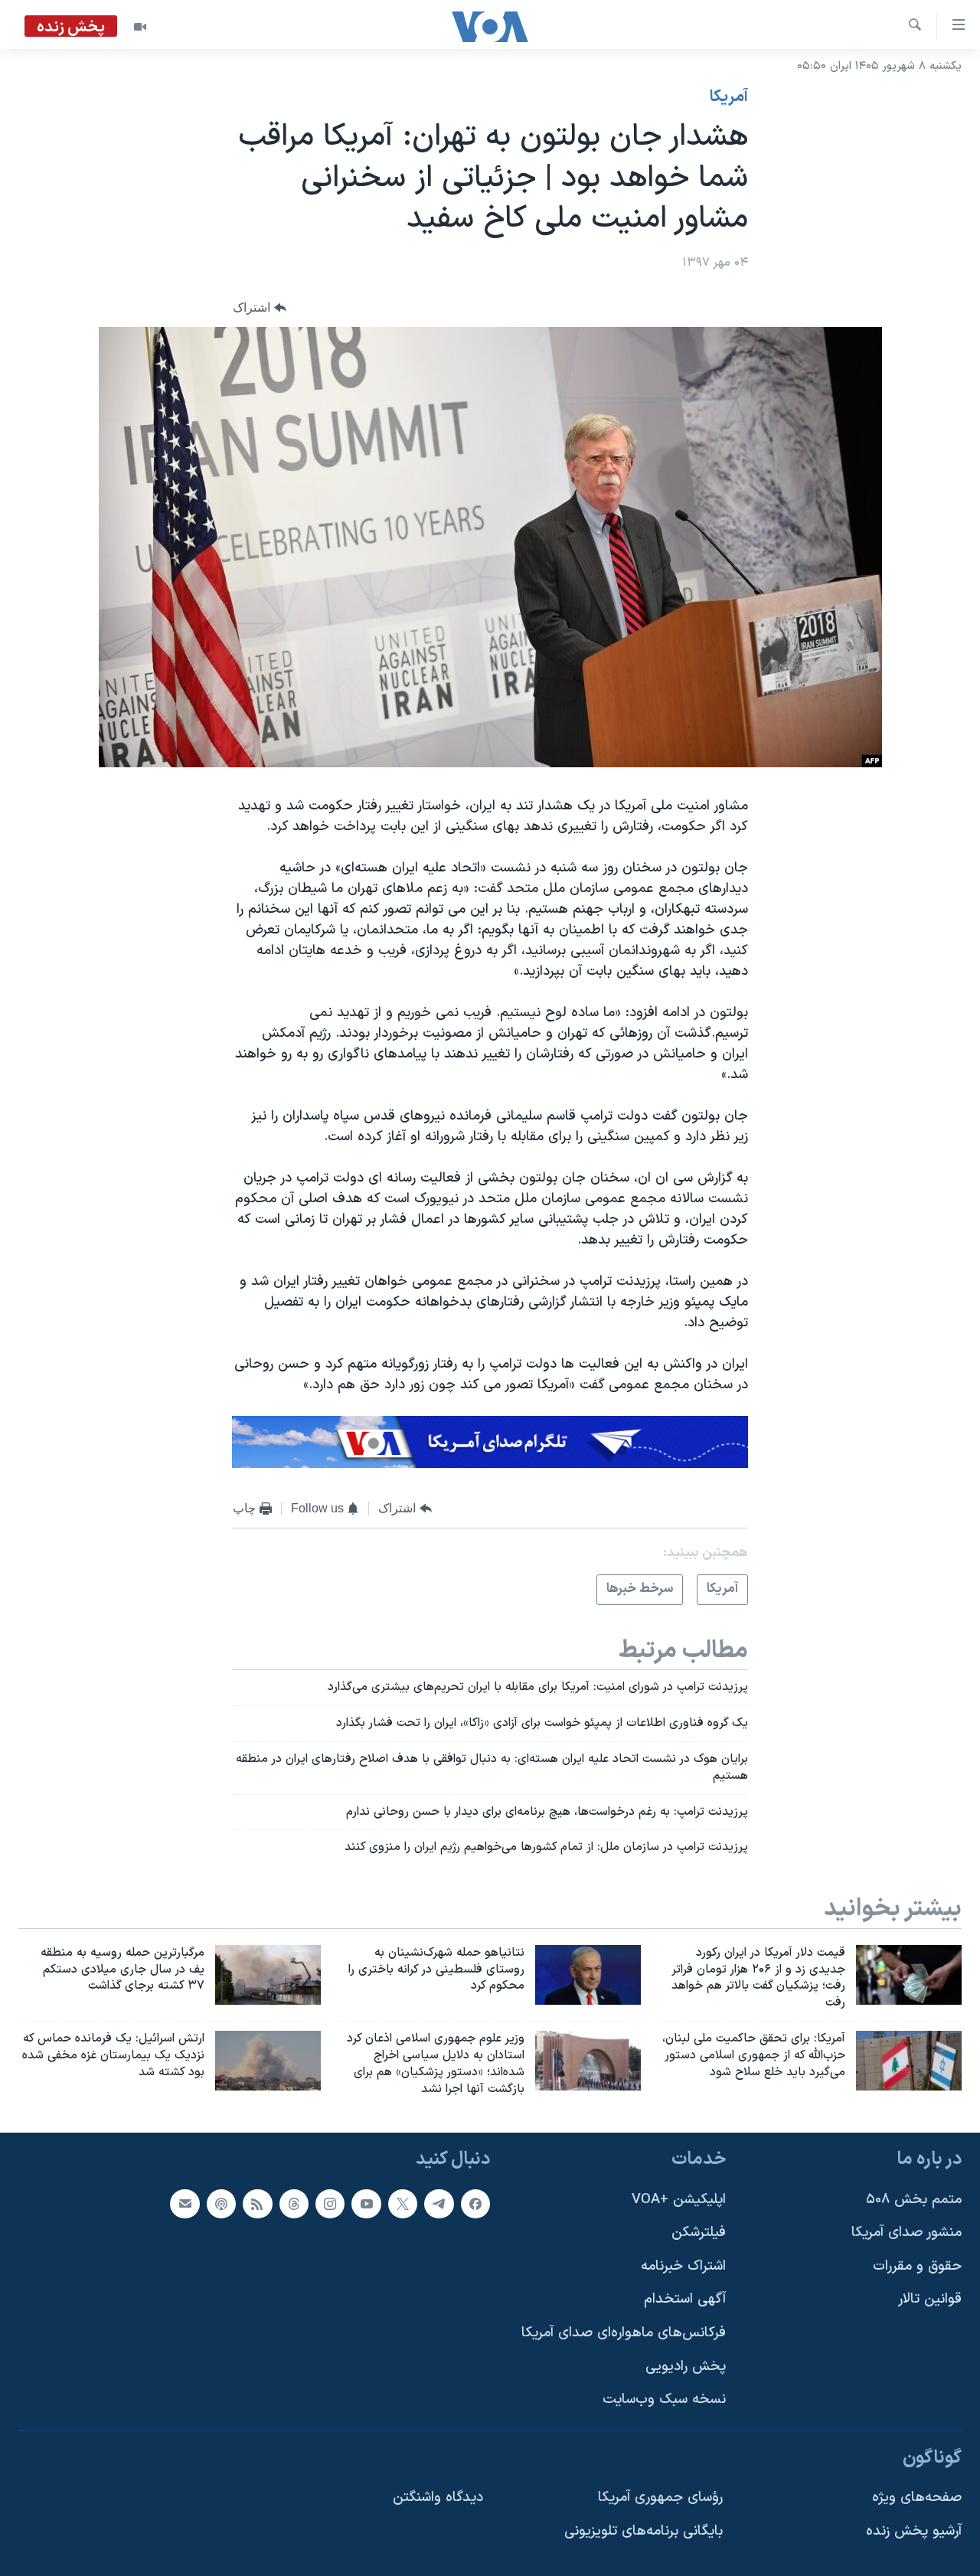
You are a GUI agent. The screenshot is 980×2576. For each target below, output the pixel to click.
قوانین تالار (930, 2300)
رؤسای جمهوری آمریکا (660, 2498)
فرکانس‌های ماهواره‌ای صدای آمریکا (624, 2333)
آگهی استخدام (685, 2300)
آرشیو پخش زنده (914, 2531)
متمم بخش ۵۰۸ (914, 2200)
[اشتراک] (185, 2204)
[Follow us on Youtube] (366, 2204)
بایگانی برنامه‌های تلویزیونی (644, 2531)
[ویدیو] (140, 27)
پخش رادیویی (686, 2367)
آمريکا (729, 97)
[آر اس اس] (257, 2204)
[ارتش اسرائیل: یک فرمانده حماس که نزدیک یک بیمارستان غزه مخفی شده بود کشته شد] (268, 2061)
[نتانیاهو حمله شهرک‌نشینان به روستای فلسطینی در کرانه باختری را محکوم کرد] (588, 1975)
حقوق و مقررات (917, 2266)
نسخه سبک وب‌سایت (664, 2400)
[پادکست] (221, 2204)
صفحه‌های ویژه (917, 2498)
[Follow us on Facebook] (475, 2204)
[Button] (260, 307)
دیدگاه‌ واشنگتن (438, 2498)
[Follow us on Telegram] (439, 2204)
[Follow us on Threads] (294, 2204)
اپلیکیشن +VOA (679, 2200)
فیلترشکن (699, 2233)
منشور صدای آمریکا (906, 2233)
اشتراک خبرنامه (683, 2266)
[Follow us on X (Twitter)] (403, 2204)
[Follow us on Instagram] (330, 2204)
